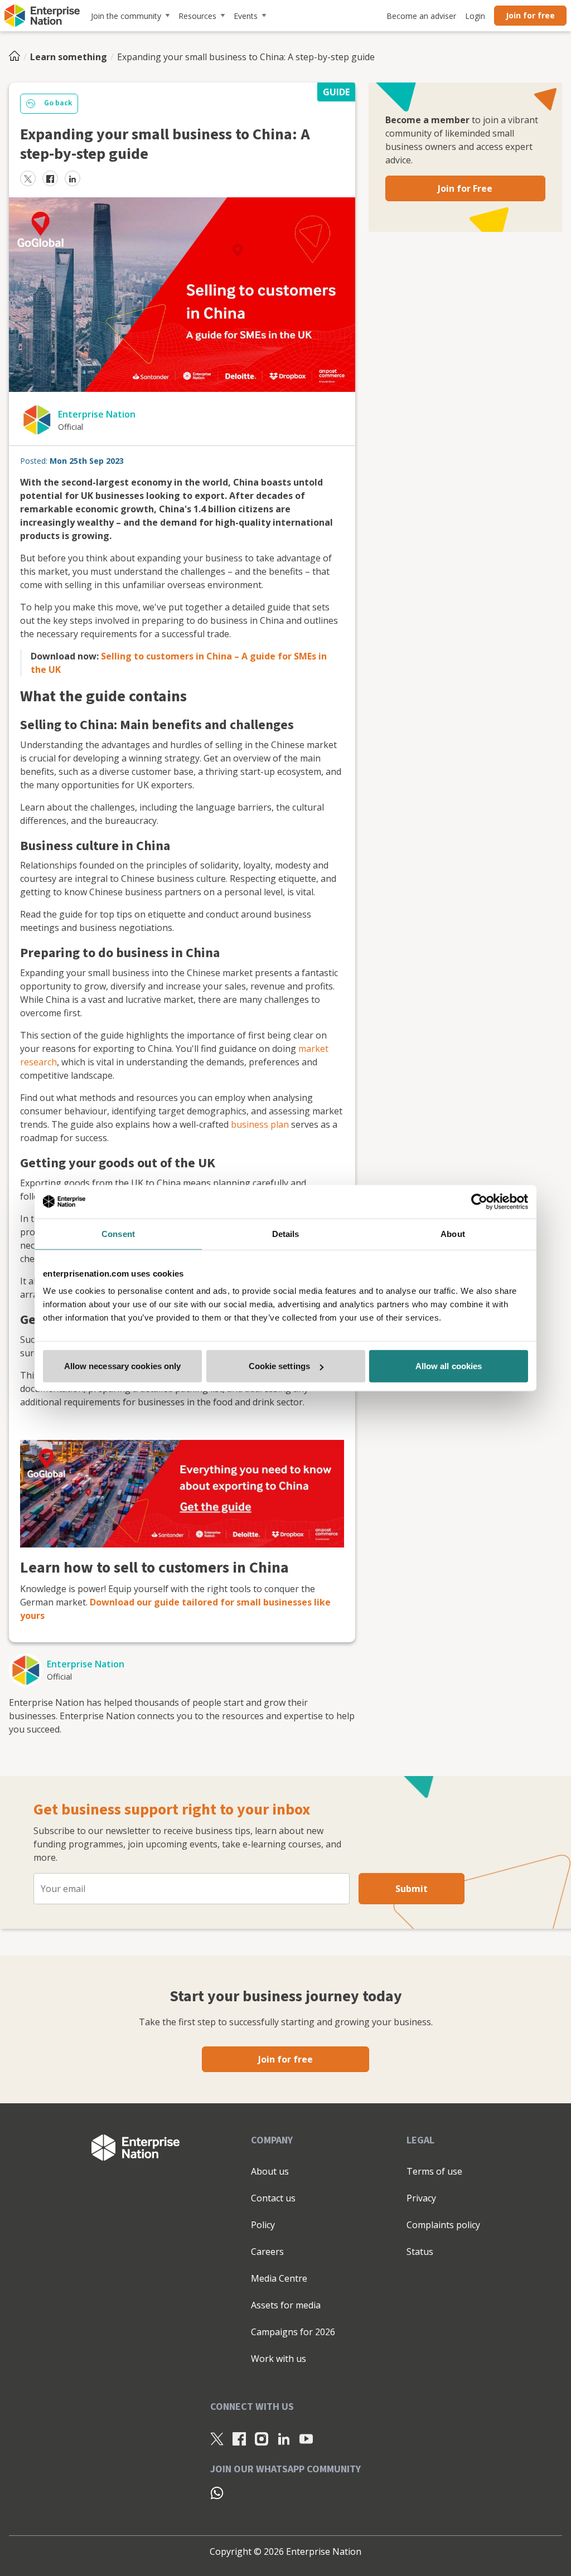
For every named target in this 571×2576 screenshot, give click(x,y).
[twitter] (28, 178)
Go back (58, 103)
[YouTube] (306, 2439)
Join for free (530, 15)
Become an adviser (421, 16)
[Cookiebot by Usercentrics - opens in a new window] (479, 1201)
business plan (260, 1124)
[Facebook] (239, 2439)
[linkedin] (72, 178)
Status (420, 2252)
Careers (267, 2252)
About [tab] (453, 1233)
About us (270, 2171)
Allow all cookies (449, 1366)
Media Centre (279, 2278)
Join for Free (465, 188)
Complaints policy (443, 2225)
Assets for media (286, 2305)
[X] (217, 2439)
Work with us (279, 2359)
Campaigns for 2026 (293, 2332)
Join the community (126, 16)
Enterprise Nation (97, 414)
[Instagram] (262, 2439)
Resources (197, 16)
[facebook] (50, 178)
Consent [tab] (118, 1233)
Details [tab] (286, 1233)
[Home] (18, 57)
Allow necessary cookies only (123, 1366)
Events (246, 16)
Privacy (421, 2198)
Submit (412, 1889)
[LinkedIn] (284, 2439)
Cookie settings (280, 1366)
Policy (263, 2225)
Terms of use (434, 2171)
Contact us (273, 2198)
